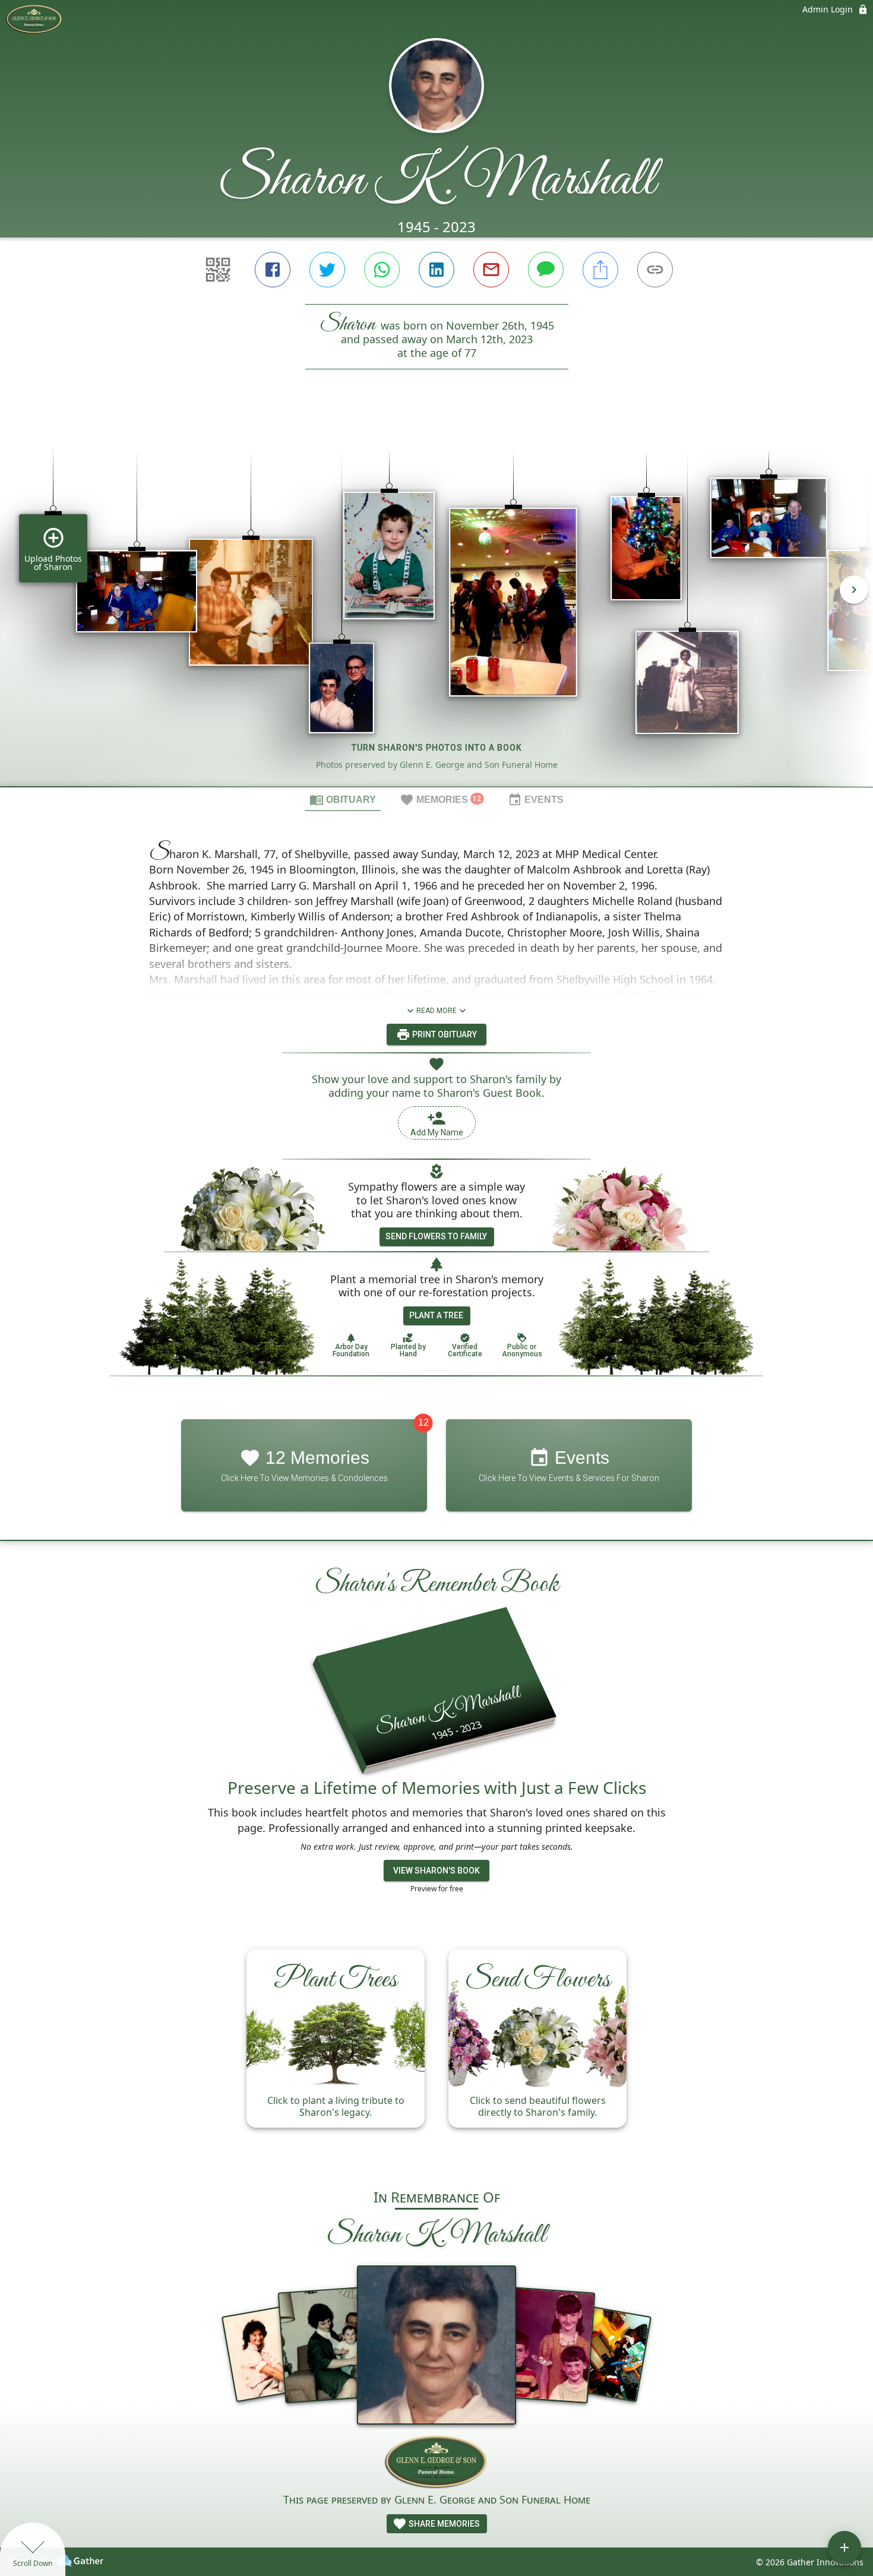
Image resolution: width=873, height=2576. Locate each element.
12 (423, 1423)
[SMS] (546, 270)
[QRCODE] (218, 270)
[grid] (436, 598)
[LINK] (655, 270)
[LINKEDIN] (436, 270)
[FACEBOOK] (273, 270)
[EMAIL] (491, 270)
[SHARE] (600, 270)
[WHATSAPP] (382, 270)
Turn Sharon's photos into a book (437, 748)
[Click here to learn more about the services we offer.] (437, 2463)
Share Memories (443, 2524)
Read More (436, 1011)
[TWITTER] (327, 270)
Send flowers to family (436, 1236)
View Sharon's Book (436, 1871)
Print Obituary (444, 1034)
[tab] (343, 799)
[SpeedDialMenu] (844, 2547)
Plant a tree (436, 1315)
